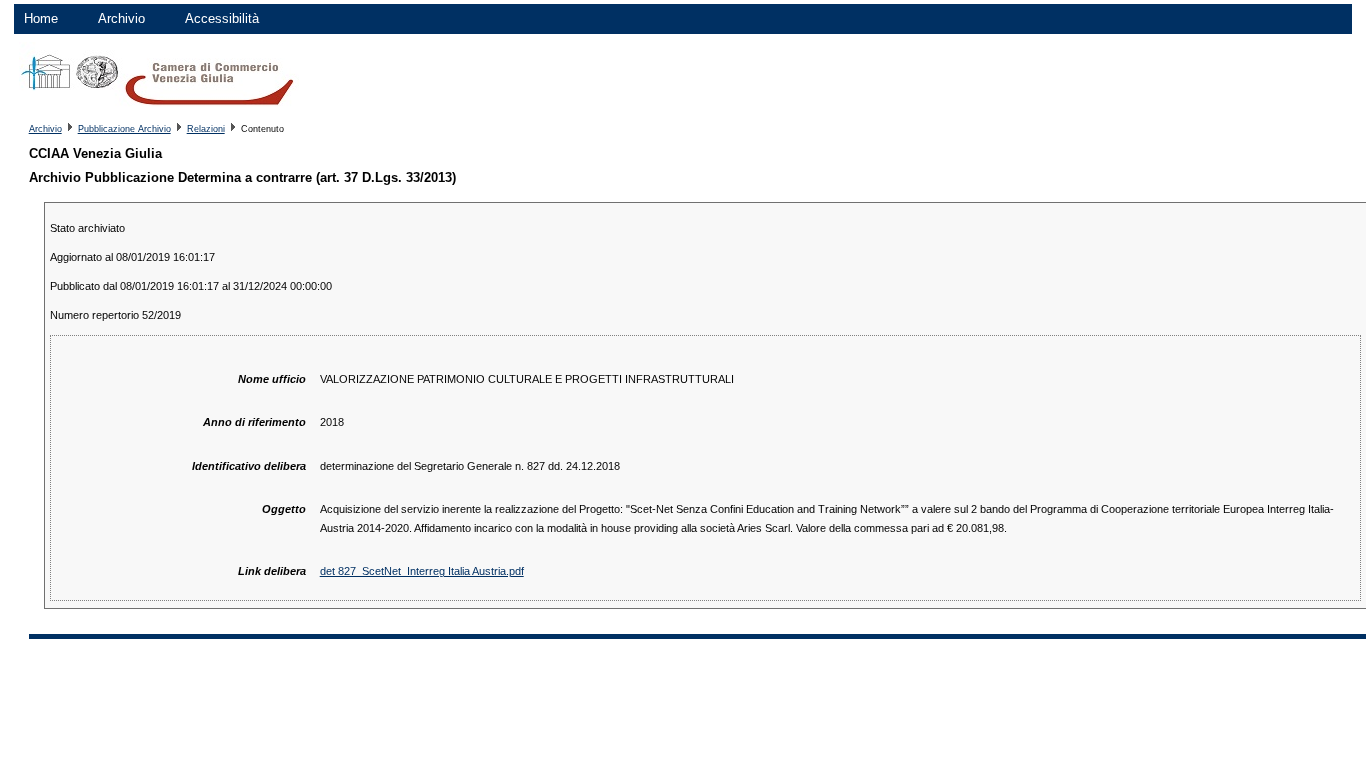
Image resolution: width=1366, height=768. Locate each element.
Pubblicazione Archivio (124, 129)
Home (41, 18)
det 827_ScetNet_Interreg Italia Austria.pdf (422, 571)
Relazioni (206, 129)
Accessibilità (222, 18)
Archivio (121, 18)
